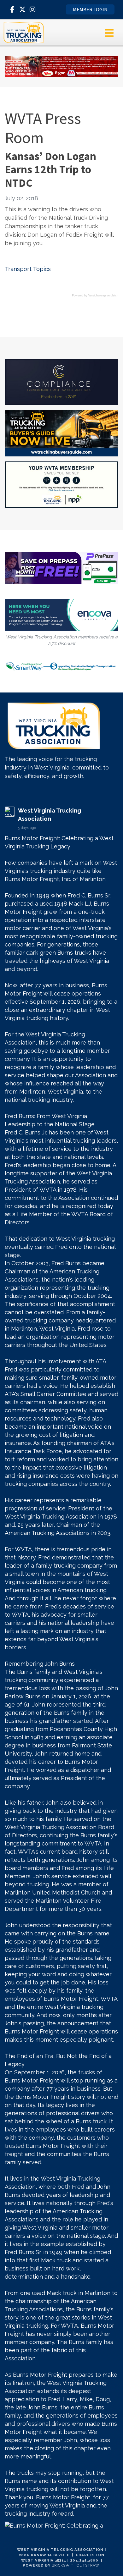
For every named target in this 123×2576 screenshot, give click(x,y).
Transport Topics (28, 269)
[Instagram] (32, 9)
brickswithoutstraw (76, 2565)
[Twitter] (22, 9)
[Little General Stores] (61, 66)
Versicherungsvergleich (103, 295)
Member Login (90, 9)
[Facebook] (12, 9)
